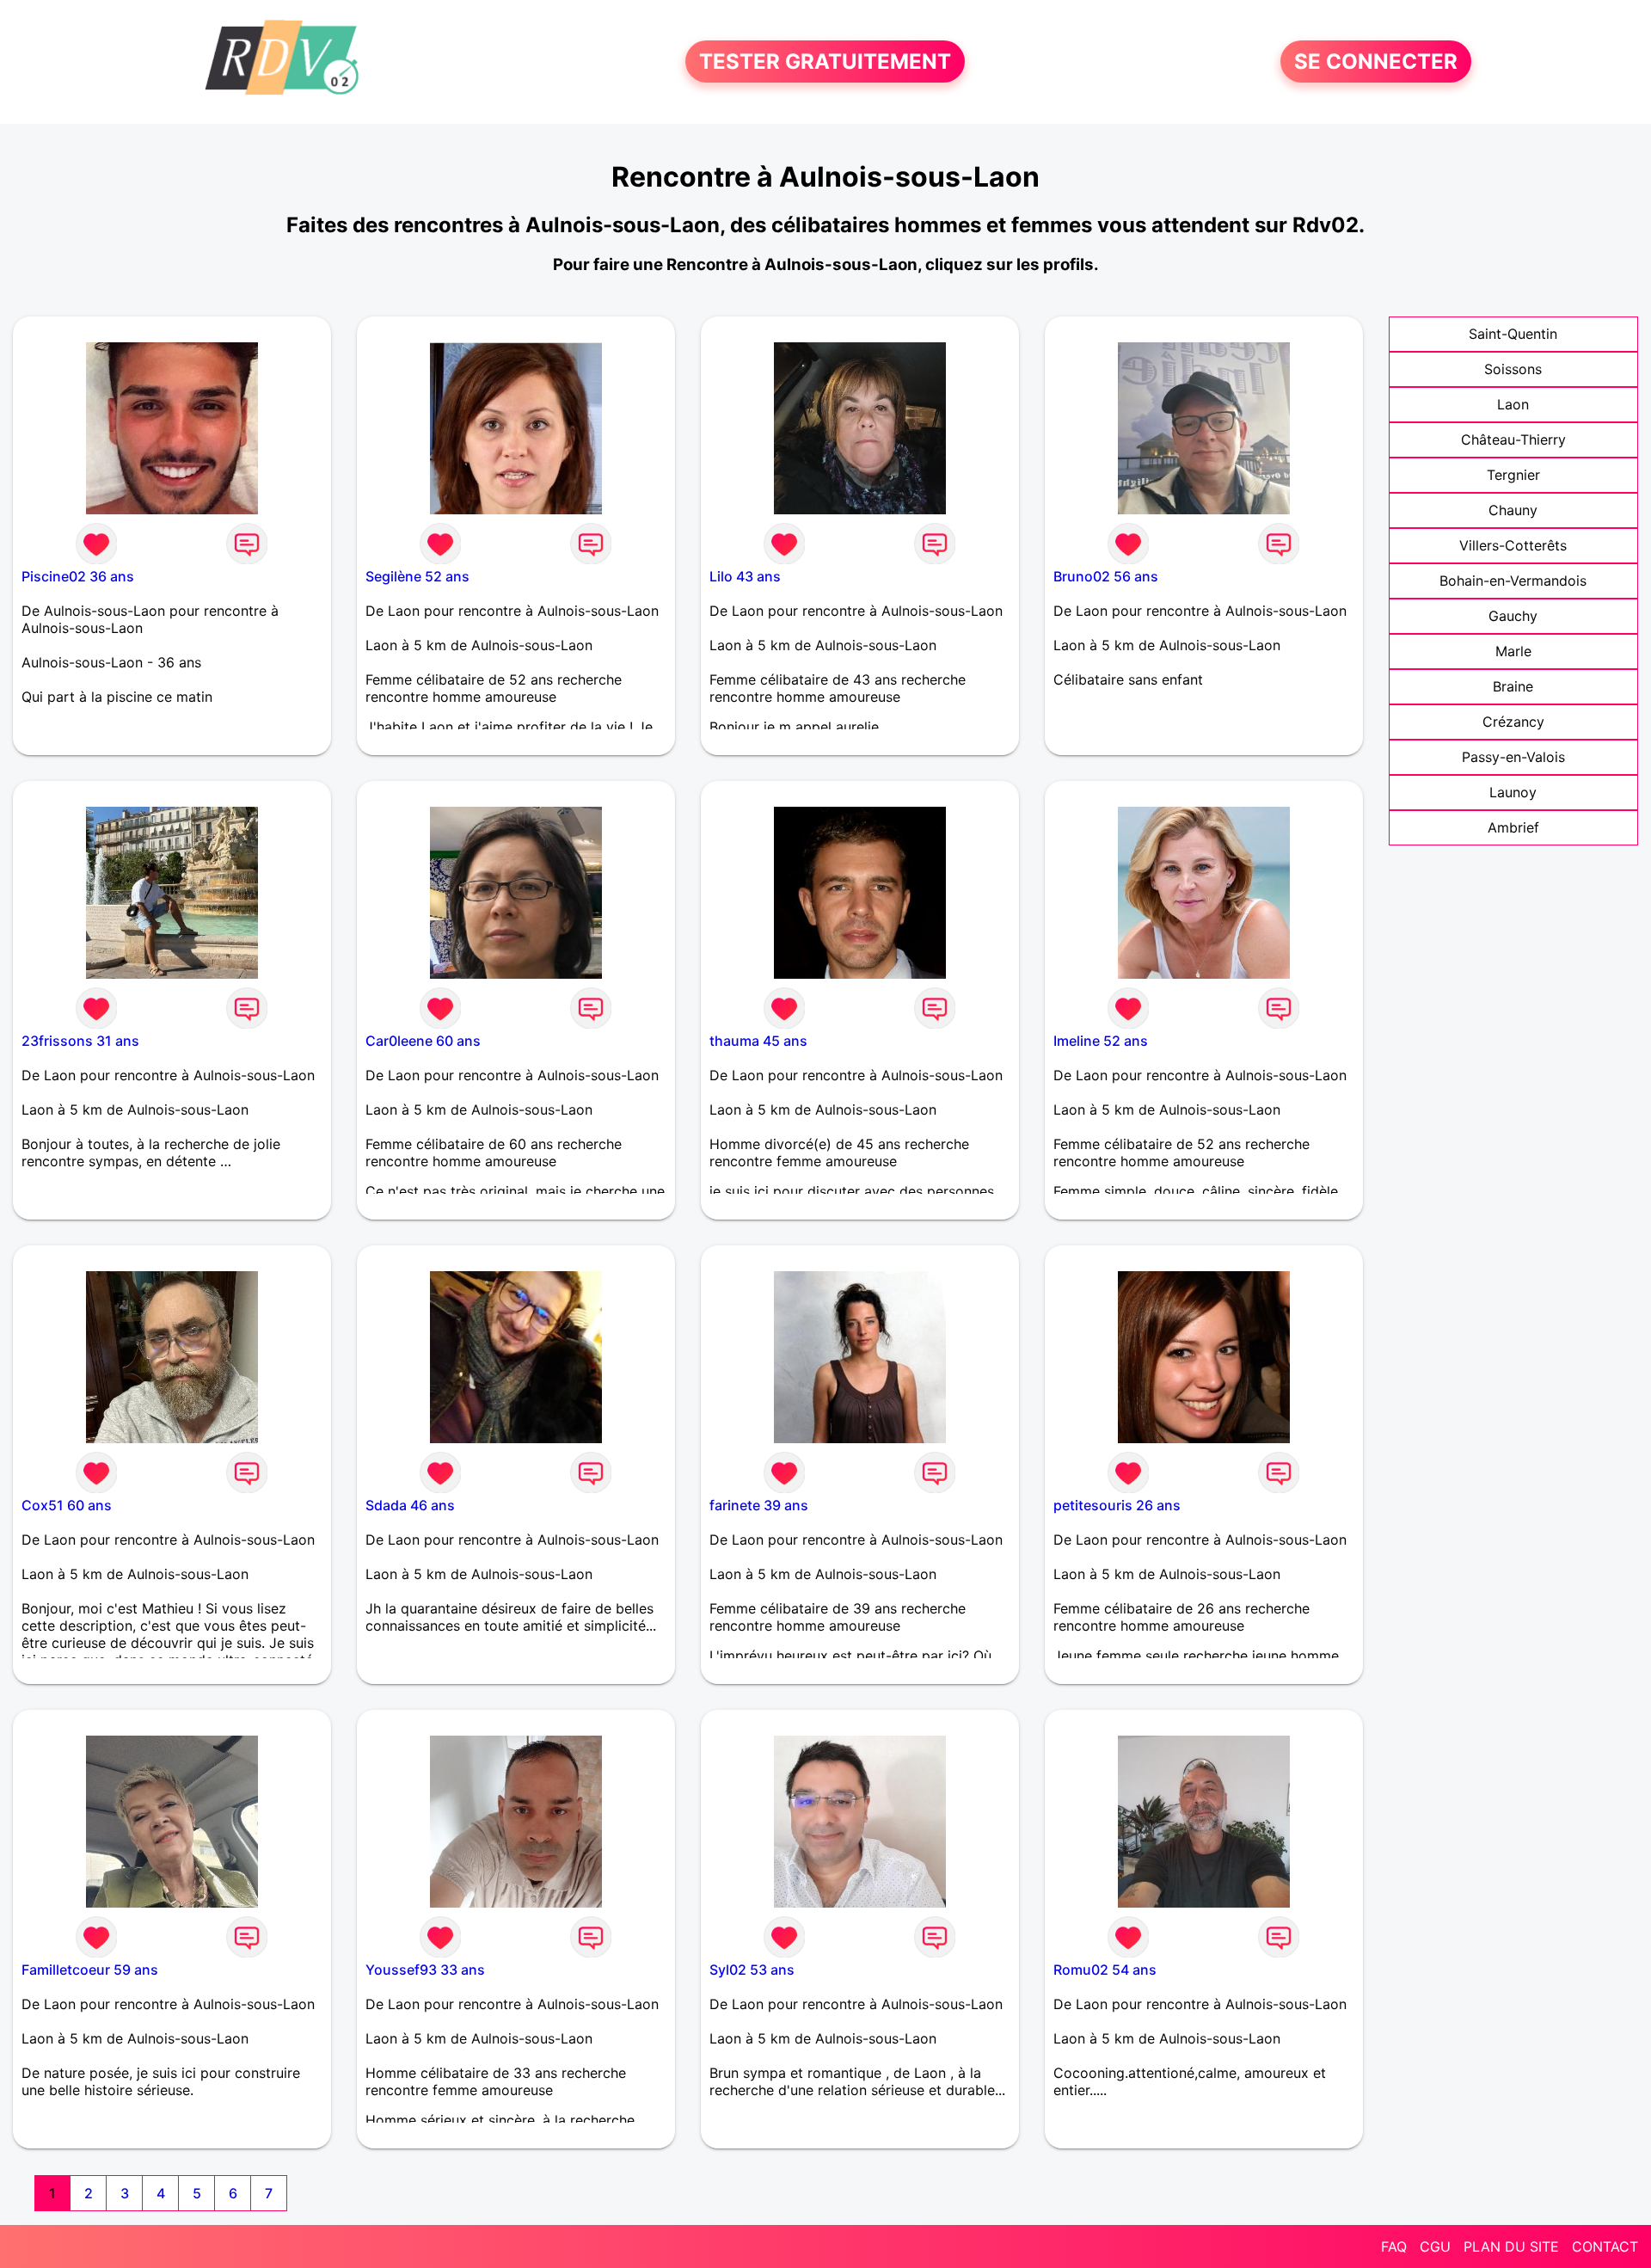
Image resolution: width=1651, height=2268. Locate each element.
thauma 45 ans (758, 1041)
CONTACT (1605, 2246)
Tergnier (1513, 475)
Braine (1513, 686)
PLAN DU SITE (1511, 2246)
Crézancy (1513, 722)
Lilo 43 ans (745, 576)
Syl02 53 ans (752, 1970)
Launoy (1513, 792)
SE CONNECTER (1376, 61)
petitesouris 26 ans (1117, 1505)
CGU (1435, 2246)
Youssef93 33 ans (425, 1970)
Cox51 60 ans (67, 1505)
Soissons (1513, 369)
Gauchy (1513, 616)
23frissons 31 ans (80, 1041)
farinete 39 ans (759, 1505)
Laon (1513, 404)
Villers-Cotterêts (1513, 545)
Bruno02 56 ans (1106, 576)
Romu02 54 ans (1105, 1970)
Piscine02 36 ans (78, 576)
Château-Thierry (1513, 439)
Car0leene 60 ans (423, 1041)
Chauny (1513, 510)
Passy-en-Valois (1513, 757)
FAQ (1394, 2246)
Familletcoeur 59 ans (90, 1970)
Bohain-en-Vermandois (1513, 581)
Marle (1513, 651)
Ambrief (1513, 827)
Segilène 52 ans (417, 576)
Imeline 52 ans (1101, 1041)
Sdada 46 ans (410, 1505)
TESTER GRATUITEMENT (825, 61)
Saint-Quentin (1513, 334)
